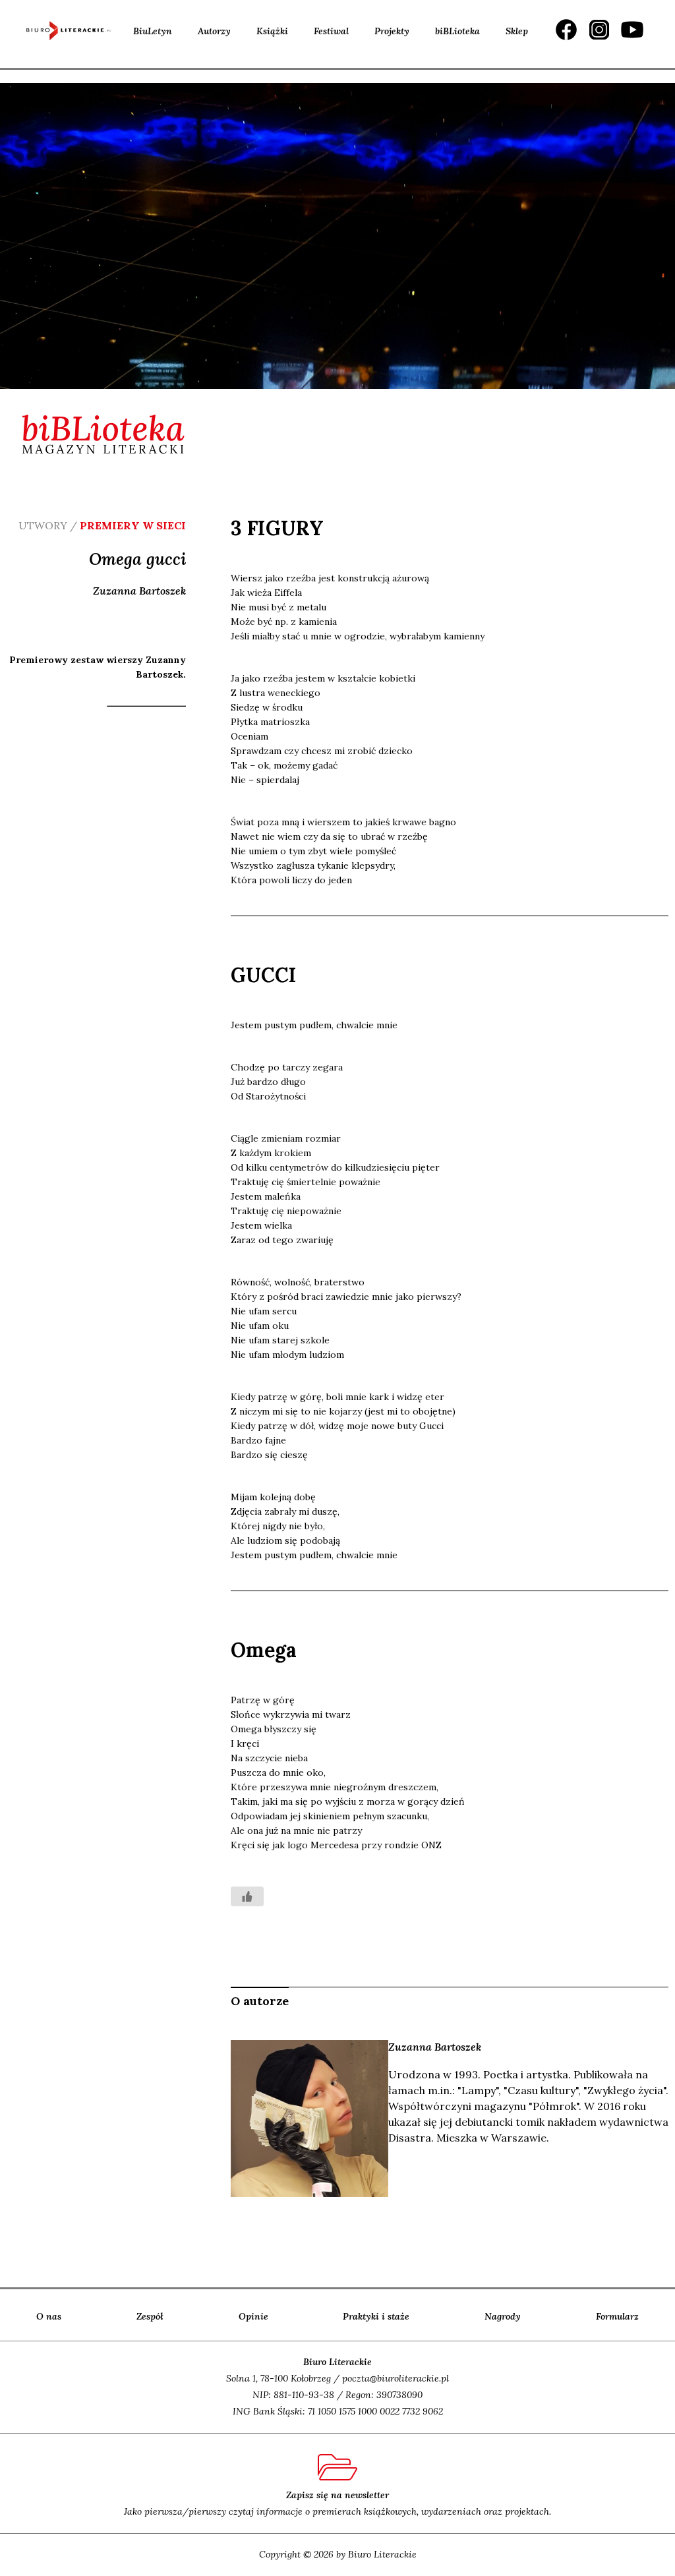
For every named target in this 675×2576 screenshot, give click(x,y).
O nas (49, 2316)
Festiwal (331, 31)
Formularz (617, 2316)
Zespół (150, 2316)
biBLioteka (457, 31)
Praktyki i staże (376, 2316)
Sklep (517, 31)
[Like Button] (247, 1896)
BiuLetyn (153, 31)
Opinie (253, 2316)
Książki (272, 31)
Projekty (392, 31)
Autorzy (214, 31)
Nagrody (503, 2316)
